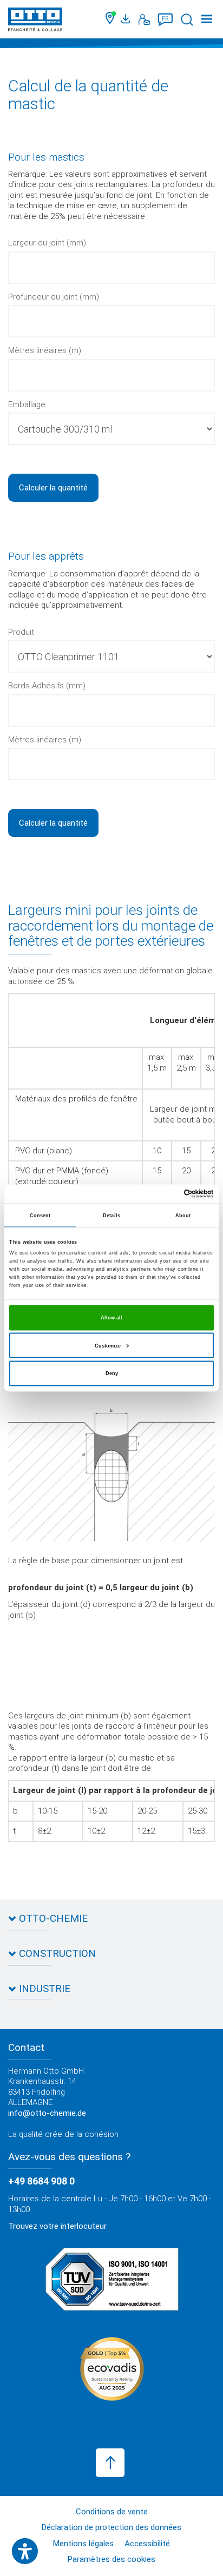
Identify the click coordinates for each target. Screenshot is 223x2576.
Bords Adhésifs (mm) (47, 686)
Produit (21, 632)
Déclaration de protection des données (111, 2527)
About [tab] (183, 1216)
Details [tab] (111, 1216)
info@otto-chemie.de (47, 2113)
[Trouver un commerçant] (111, 19)
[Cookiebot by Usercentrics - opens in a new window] (166, 1194)
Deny (112, 1373)
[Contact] (144, 19)
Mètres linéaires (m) (45, 350)
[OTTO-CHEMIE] (35, 21)
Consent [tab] (40, 1216)
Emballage (27, 404)
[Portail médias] (127, 19)
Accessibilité (147, 2544)
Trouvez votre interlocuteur (57, 2226)
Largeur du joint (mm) (47, 243)
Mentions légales (83, 2544)
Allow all (111, 1318)
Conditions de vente (112, 2512)
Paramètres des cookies (111, 2559)
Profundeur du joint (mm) (54, 297)
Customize (108, 1345)
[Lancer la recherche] (187, 20)
